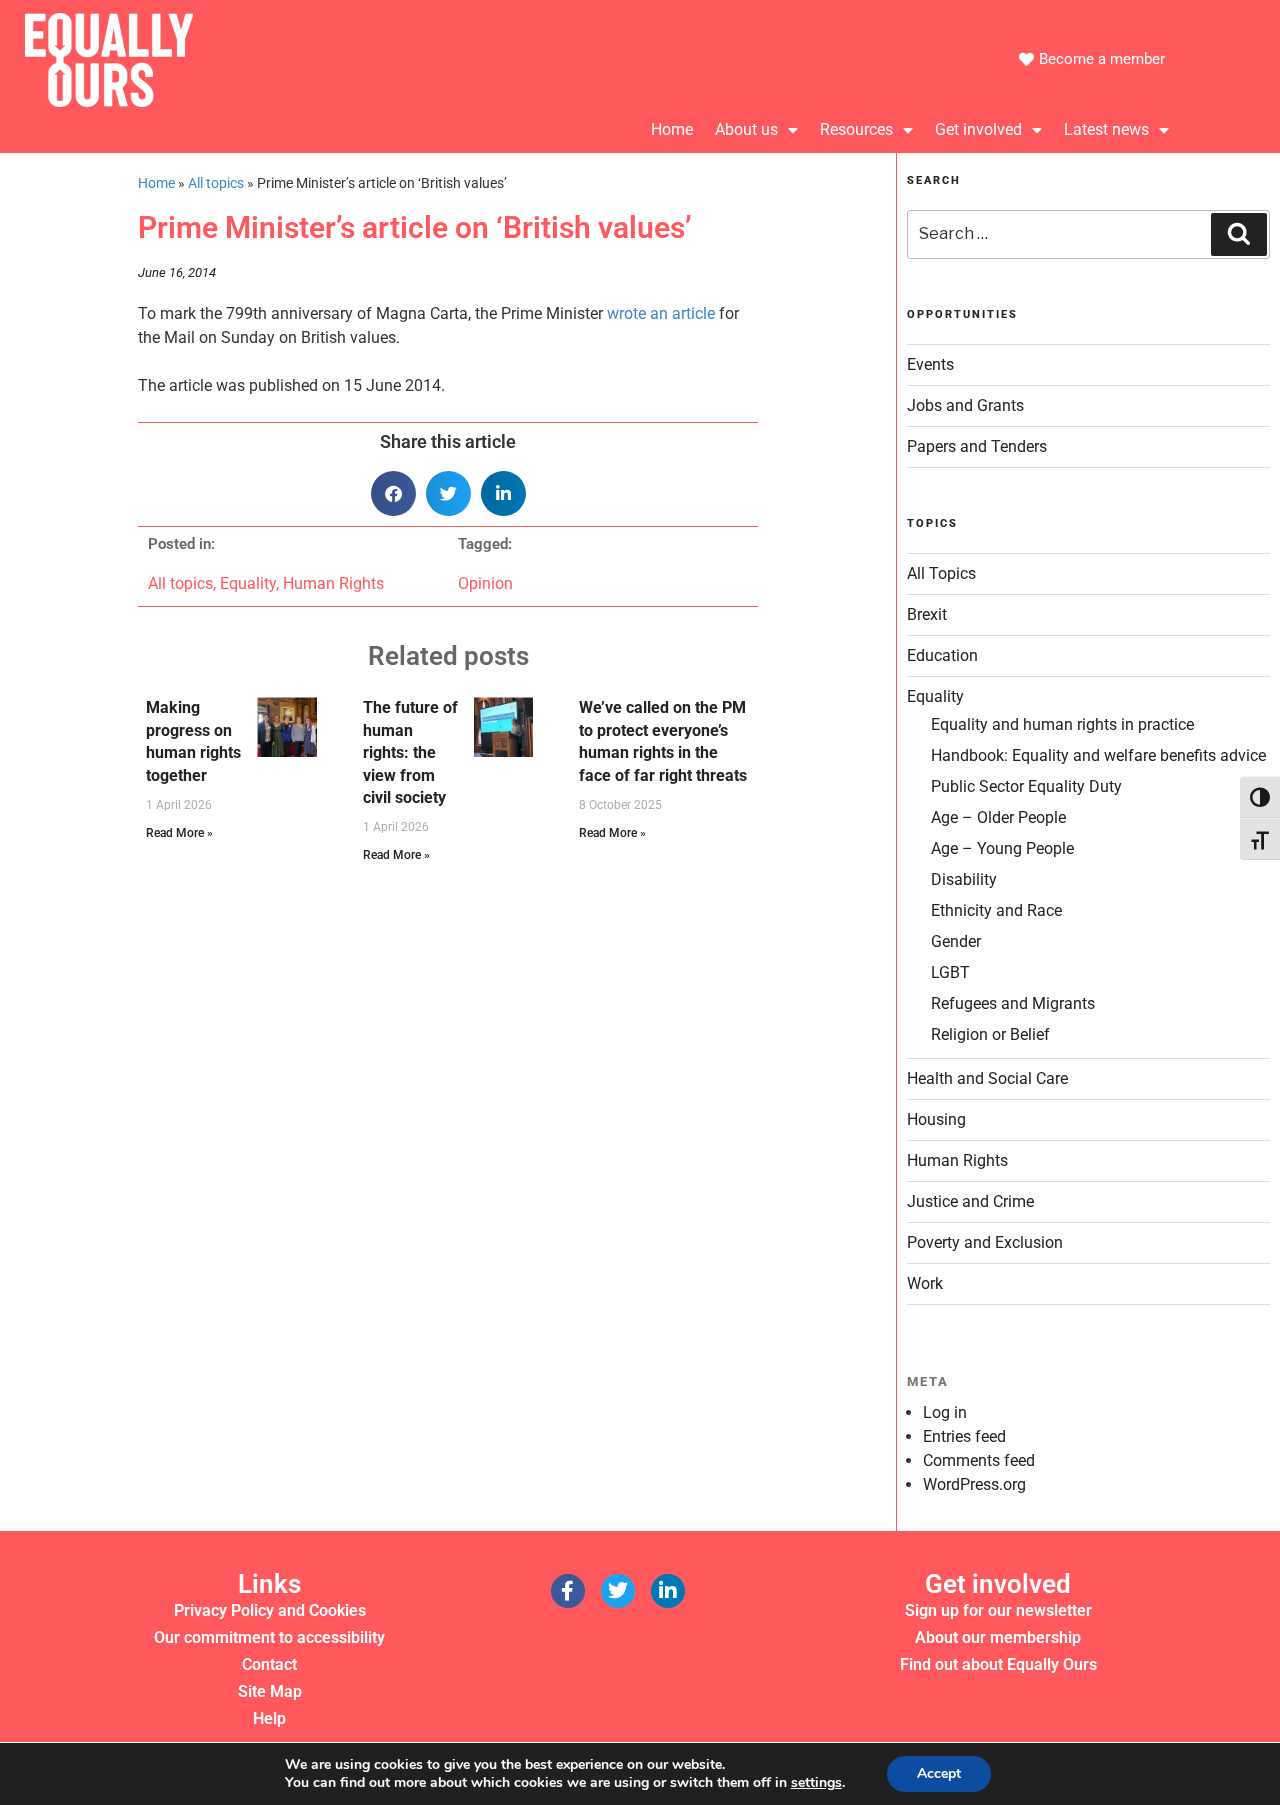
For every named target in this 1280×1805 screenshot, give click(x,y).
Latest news (1106, 129)
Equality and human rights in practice (1062, 724)
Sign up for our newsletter (998, 1610)
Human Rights (333, 583)
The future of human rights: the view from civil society (410, 752)
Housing (936, 1119)
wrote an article (661, 313)
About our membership (998, 1637)
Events (930, 364)
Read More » (179, 833)
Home (672, 129)
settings (816, 1783)
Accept (939, 1773)
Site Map (270, 1691)
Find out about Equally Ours (998, 1664)
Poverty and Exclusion (985, 1242)
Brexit (927, 614)
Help (269, 1718)
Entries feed (964, 1436)
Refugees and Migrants (1013, 1003)
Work (925, 1283)
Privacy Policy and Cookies (270, 1610)
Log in (945, 1412)
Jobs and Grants (965, 405)
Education (942, 655)
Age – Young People (1002, 848)
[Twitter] (618, 1591)
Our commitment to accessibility (269, 1637)
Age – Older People (998, 817)
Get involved (978, 129)
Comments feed (979, 1460)
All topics (216, 183)
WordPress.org (974, 1484)
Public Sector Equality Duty (1026, 786)
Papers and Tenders (977, 446)
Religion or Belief (990, 1034)
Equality (248, 583)
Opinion (485, 583)
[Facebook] (568, 1591)
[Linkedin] (668, 1591)
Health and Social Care (987, 1078)
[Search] (1239, 234)
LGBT (950, 972)
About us (746, 129)
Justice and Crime (970, 1201)
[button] (393, 493)
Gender (956, 941)
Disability (964, 879)
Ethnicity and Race (996, 910)
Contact (269, 1664)
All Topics (941, 573)
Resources (856, 129)
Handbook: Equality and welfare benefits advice (1098, 755)
